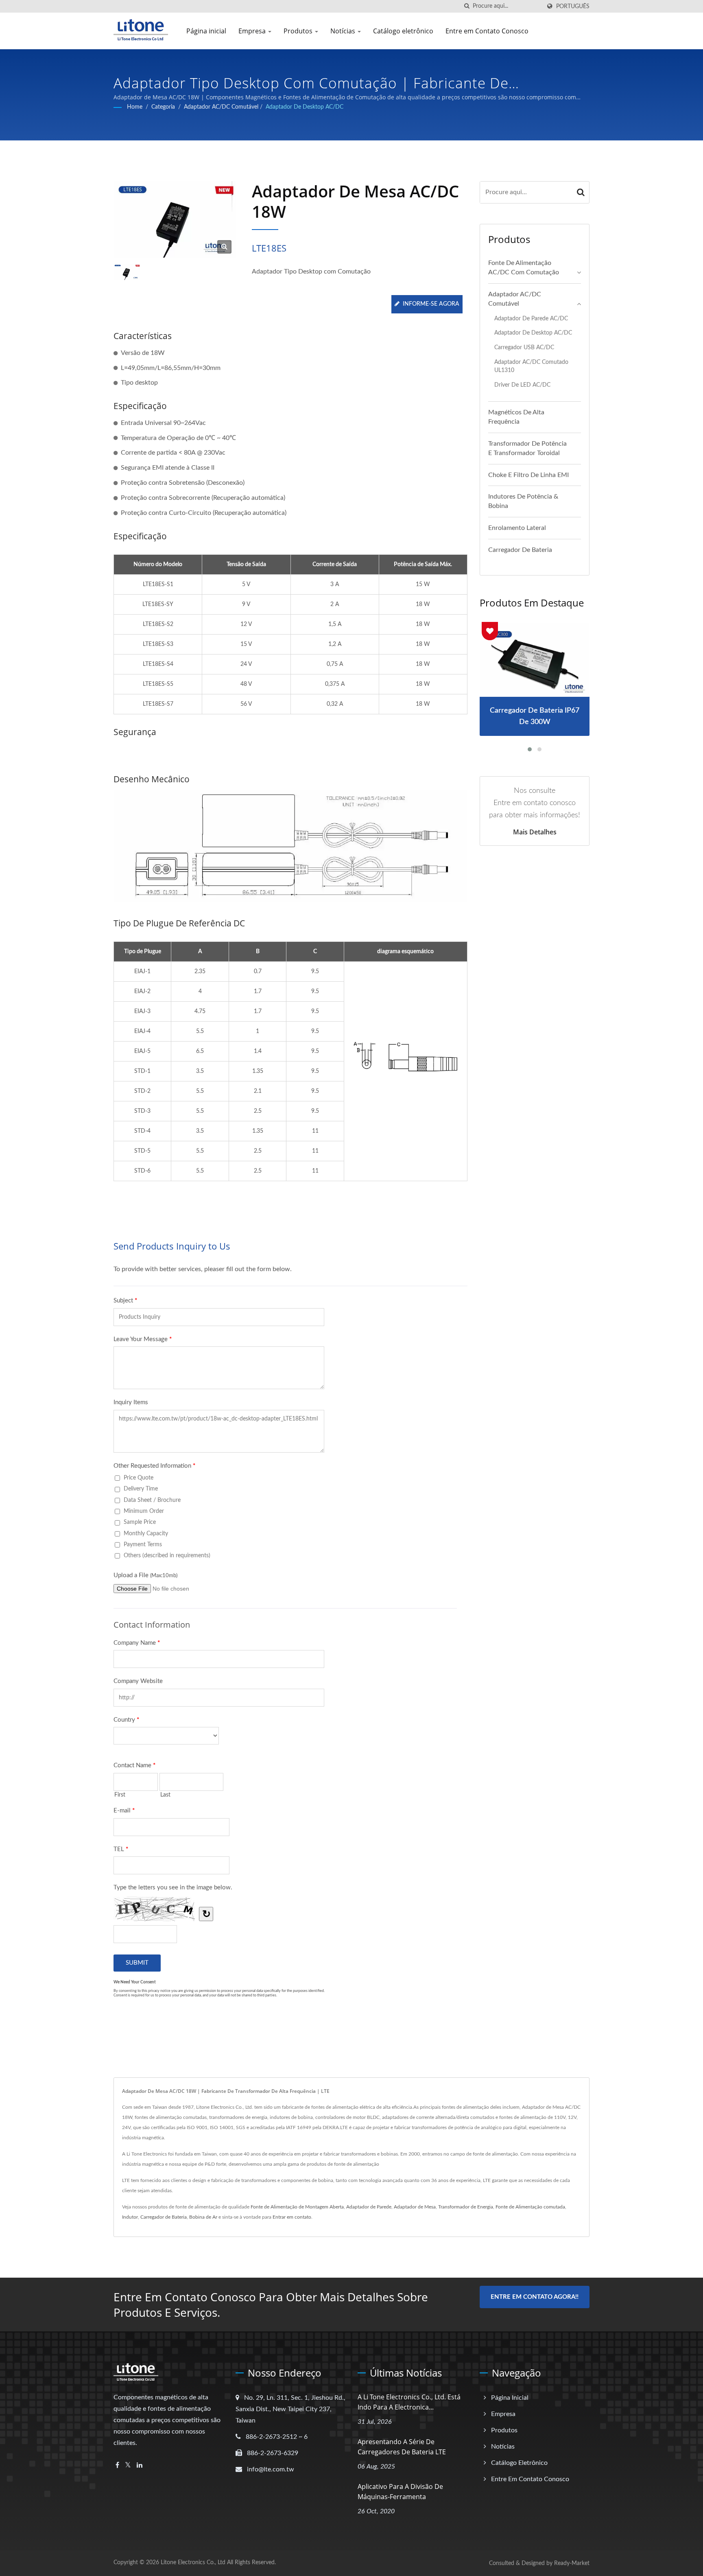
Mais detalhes (535, 832)
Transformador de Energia (466, 2207)
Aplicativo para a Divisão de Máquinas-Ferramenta (400, 2492)
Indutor (130, 2217)
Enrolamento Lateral (517, 528)
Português (573, 6)
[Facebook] (117, 2465)
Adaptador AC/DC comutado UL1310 (531, 366)
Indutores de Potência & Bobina (523, 501)
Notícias (344, 31)
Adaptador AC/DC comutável (221, 107)
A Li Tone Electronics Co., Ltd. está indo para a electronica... (409, 2402)
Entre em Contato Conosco (487, 31)
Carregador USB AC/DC (524, 347)
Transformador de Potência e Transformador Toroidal (527, 448)
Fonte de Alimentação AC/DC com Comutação (524, 268)
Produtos (299, 31)
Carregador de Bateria (520, 550)
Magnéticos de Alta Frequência (516, 417)
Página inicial (206, 31)
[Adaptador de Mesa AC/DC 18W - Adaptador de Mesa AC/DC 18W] (224, 247)
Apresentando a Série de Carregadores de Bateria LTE (402, 2447)
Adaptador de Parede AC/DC (531, 318)
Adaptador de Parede (369, 2207)
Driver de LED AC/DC (522, 385)
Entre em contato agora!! (535, 2297)
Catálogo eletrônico (403, 31)
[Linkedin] (140, 2465)
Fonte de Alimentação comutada (530, 2207)
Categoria (163, 107)
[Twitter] (128, 2465)
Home (135, 107)
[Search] (581, 192)
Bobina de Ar (203, 2217)
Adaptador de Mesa (415, 2207)
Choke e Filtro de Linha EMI (528, 475)
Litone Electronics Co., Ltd (193, 2563)
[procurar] (467, 6)
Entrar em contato (292, 2217)
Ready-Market (572, 2563)
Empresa (253, 31)
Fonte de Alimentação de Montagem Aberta (297, 2207)
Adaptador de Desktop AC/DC (305, 107)
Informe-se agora (431, 304)
